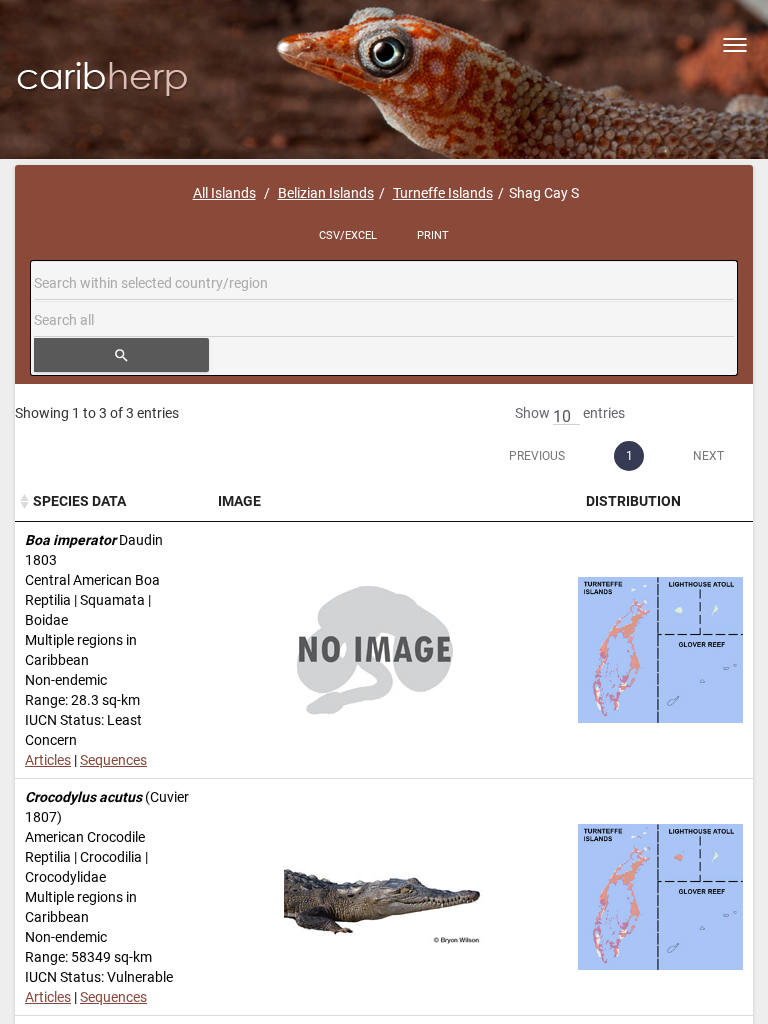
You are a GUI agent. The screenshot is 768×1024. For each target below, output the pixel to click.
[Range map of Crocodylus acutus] (660, 896)
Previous (537, 456)
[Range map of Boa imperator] (660, 649)
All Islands (224, 193)
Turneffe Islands (443, 193)
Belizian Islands (326, 193)
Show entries (570, 413)
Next (708, 456)
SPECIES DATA (79, 501)
